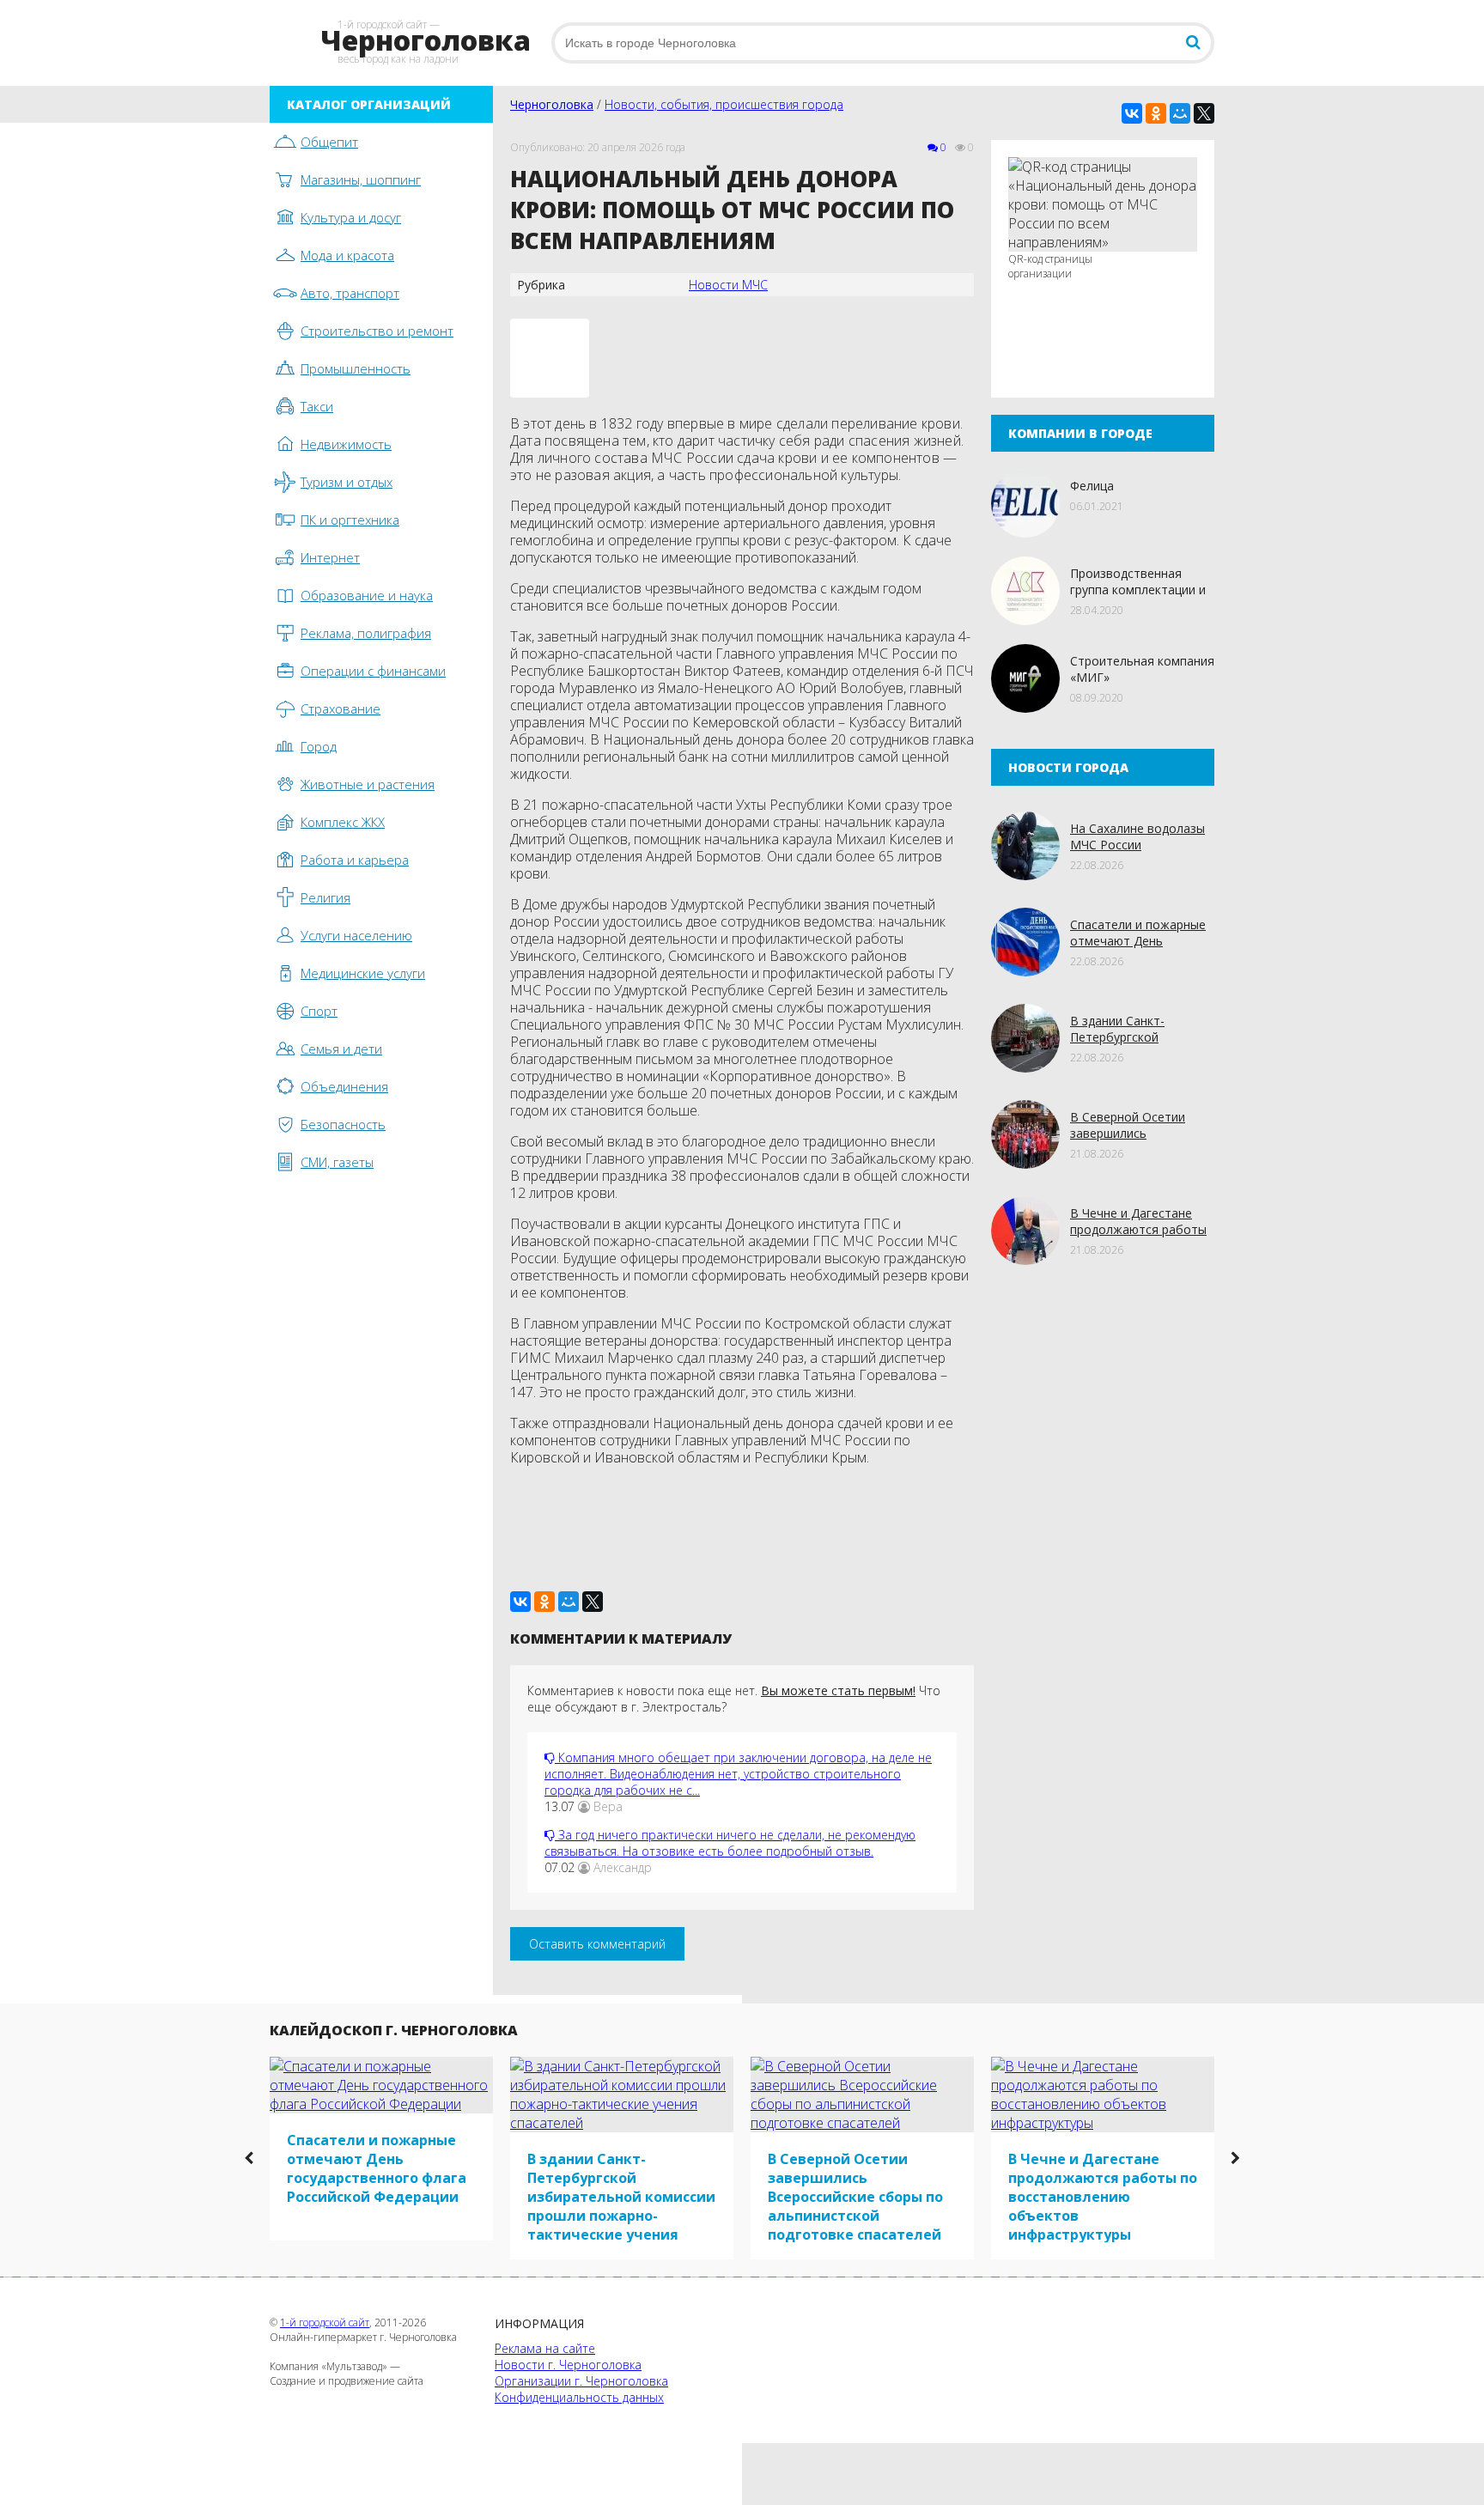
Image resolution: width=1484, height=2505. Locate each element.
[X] (1204, 113)
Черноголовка (552, 104)
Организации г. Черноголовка (581, 2381)
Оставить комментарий (597, 1944)
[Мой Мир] (1180, 113)
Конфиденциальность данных (579, 2397)
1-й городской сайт (325, 2323)
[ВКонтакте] (1132, 113)
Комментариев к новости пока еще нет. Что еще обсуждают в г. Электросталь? (734, 1699)
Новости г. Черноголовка (568, 2365)
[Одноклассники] (1156, 113)
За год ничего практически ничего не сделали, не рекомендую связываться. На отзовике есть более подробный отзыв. (730, 1843)
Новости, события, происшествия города (724, 104)
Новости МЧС (728, 285)
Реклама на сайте (545, 2348)
